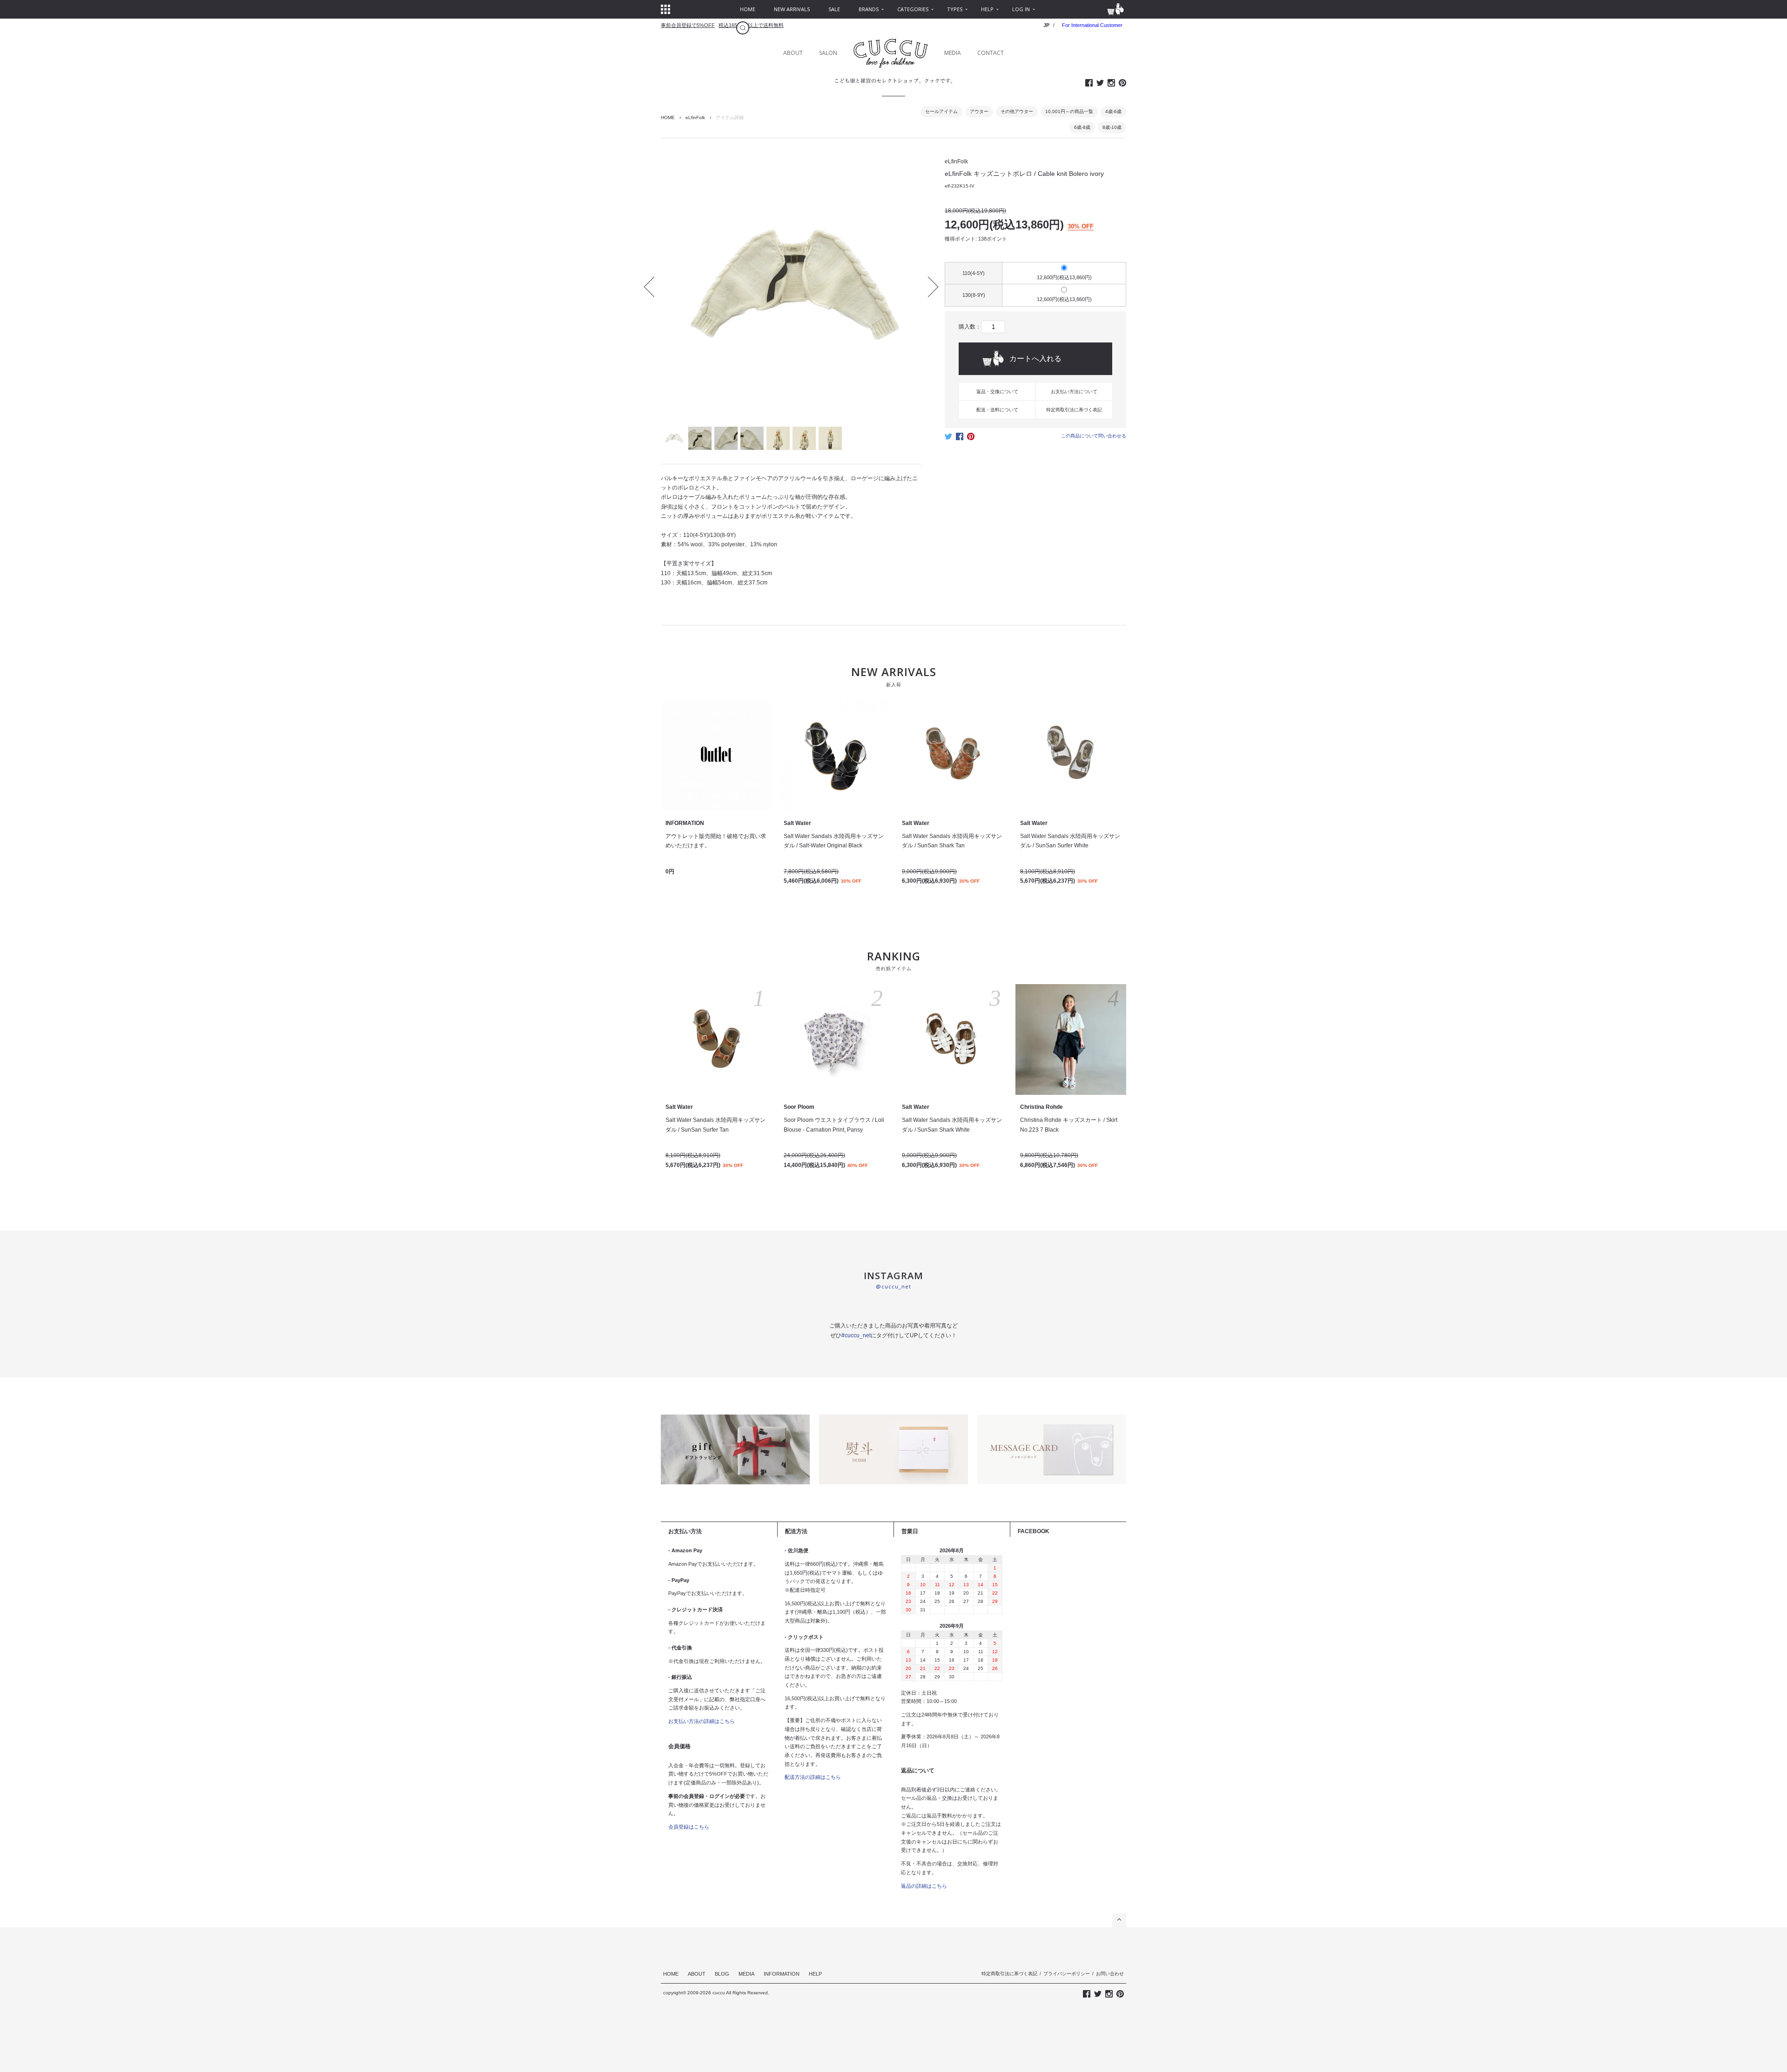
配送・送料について (997, 410)
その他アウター (1017, 111)
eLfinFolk (695, 117)
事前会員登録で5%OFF (688, 25)
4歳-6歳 (1113, 111)
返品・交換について (997, 392)
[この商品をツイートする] (948, 439)
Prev (654, 287)
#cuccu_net (856, 1335)
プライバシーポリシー (1067, 1974)
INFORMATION (782, 1974)
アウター (979, 111)
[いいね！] (960, 439)
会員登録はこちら (689, 1827)
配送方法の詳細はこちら (813, 1777)
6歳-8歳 (1082, 127)
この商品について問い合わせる (1094, 436)
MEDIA (953, 53)
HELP (815, 1974)
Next (928, 287)
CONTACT (991, 53)
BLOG (722, 1974)
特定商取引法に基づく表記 (1074, 410)
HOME (668, 117)
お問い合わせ (1110, 1974)
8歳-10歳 (1112, 127)
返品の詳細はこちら (924, 1886)
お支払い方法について (1074, 392)
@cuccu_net (893, 1286)
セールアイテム (941, 111)
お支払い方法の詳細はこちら (702, 1721)
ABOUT (793, 53)
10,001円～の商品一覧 (1069, 111)
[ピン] (971, 439)
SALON (828, 53)
